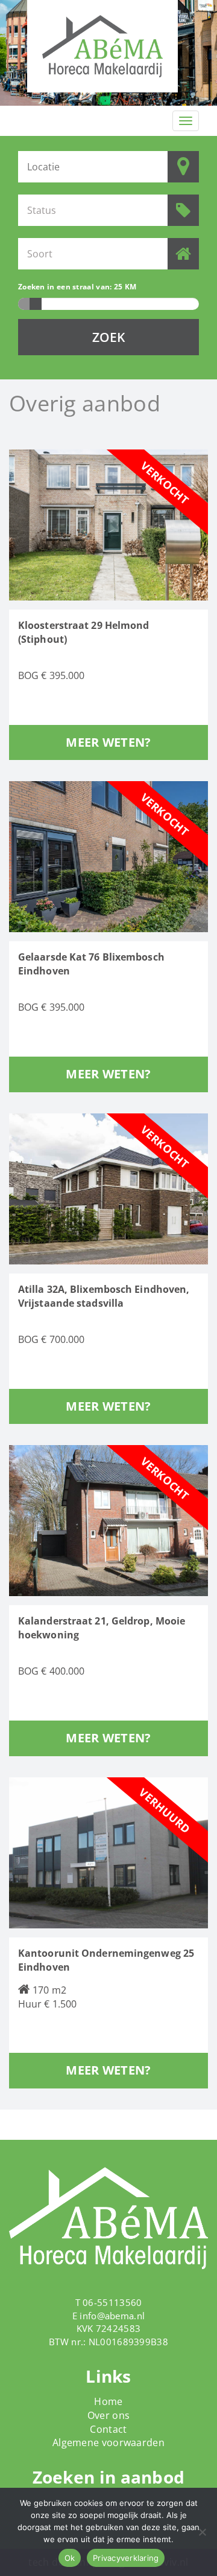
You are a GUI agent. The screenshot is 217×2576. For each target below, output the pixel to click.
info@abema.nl (112, 2316)
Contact (108, 2429)
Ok (70, 2558)
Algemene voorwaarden (108, 2442)
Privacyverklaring (126, 2558)
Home (108, 2401)
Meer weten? (108, 742)
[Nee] (202, 2532)
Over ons (108, 2415)
